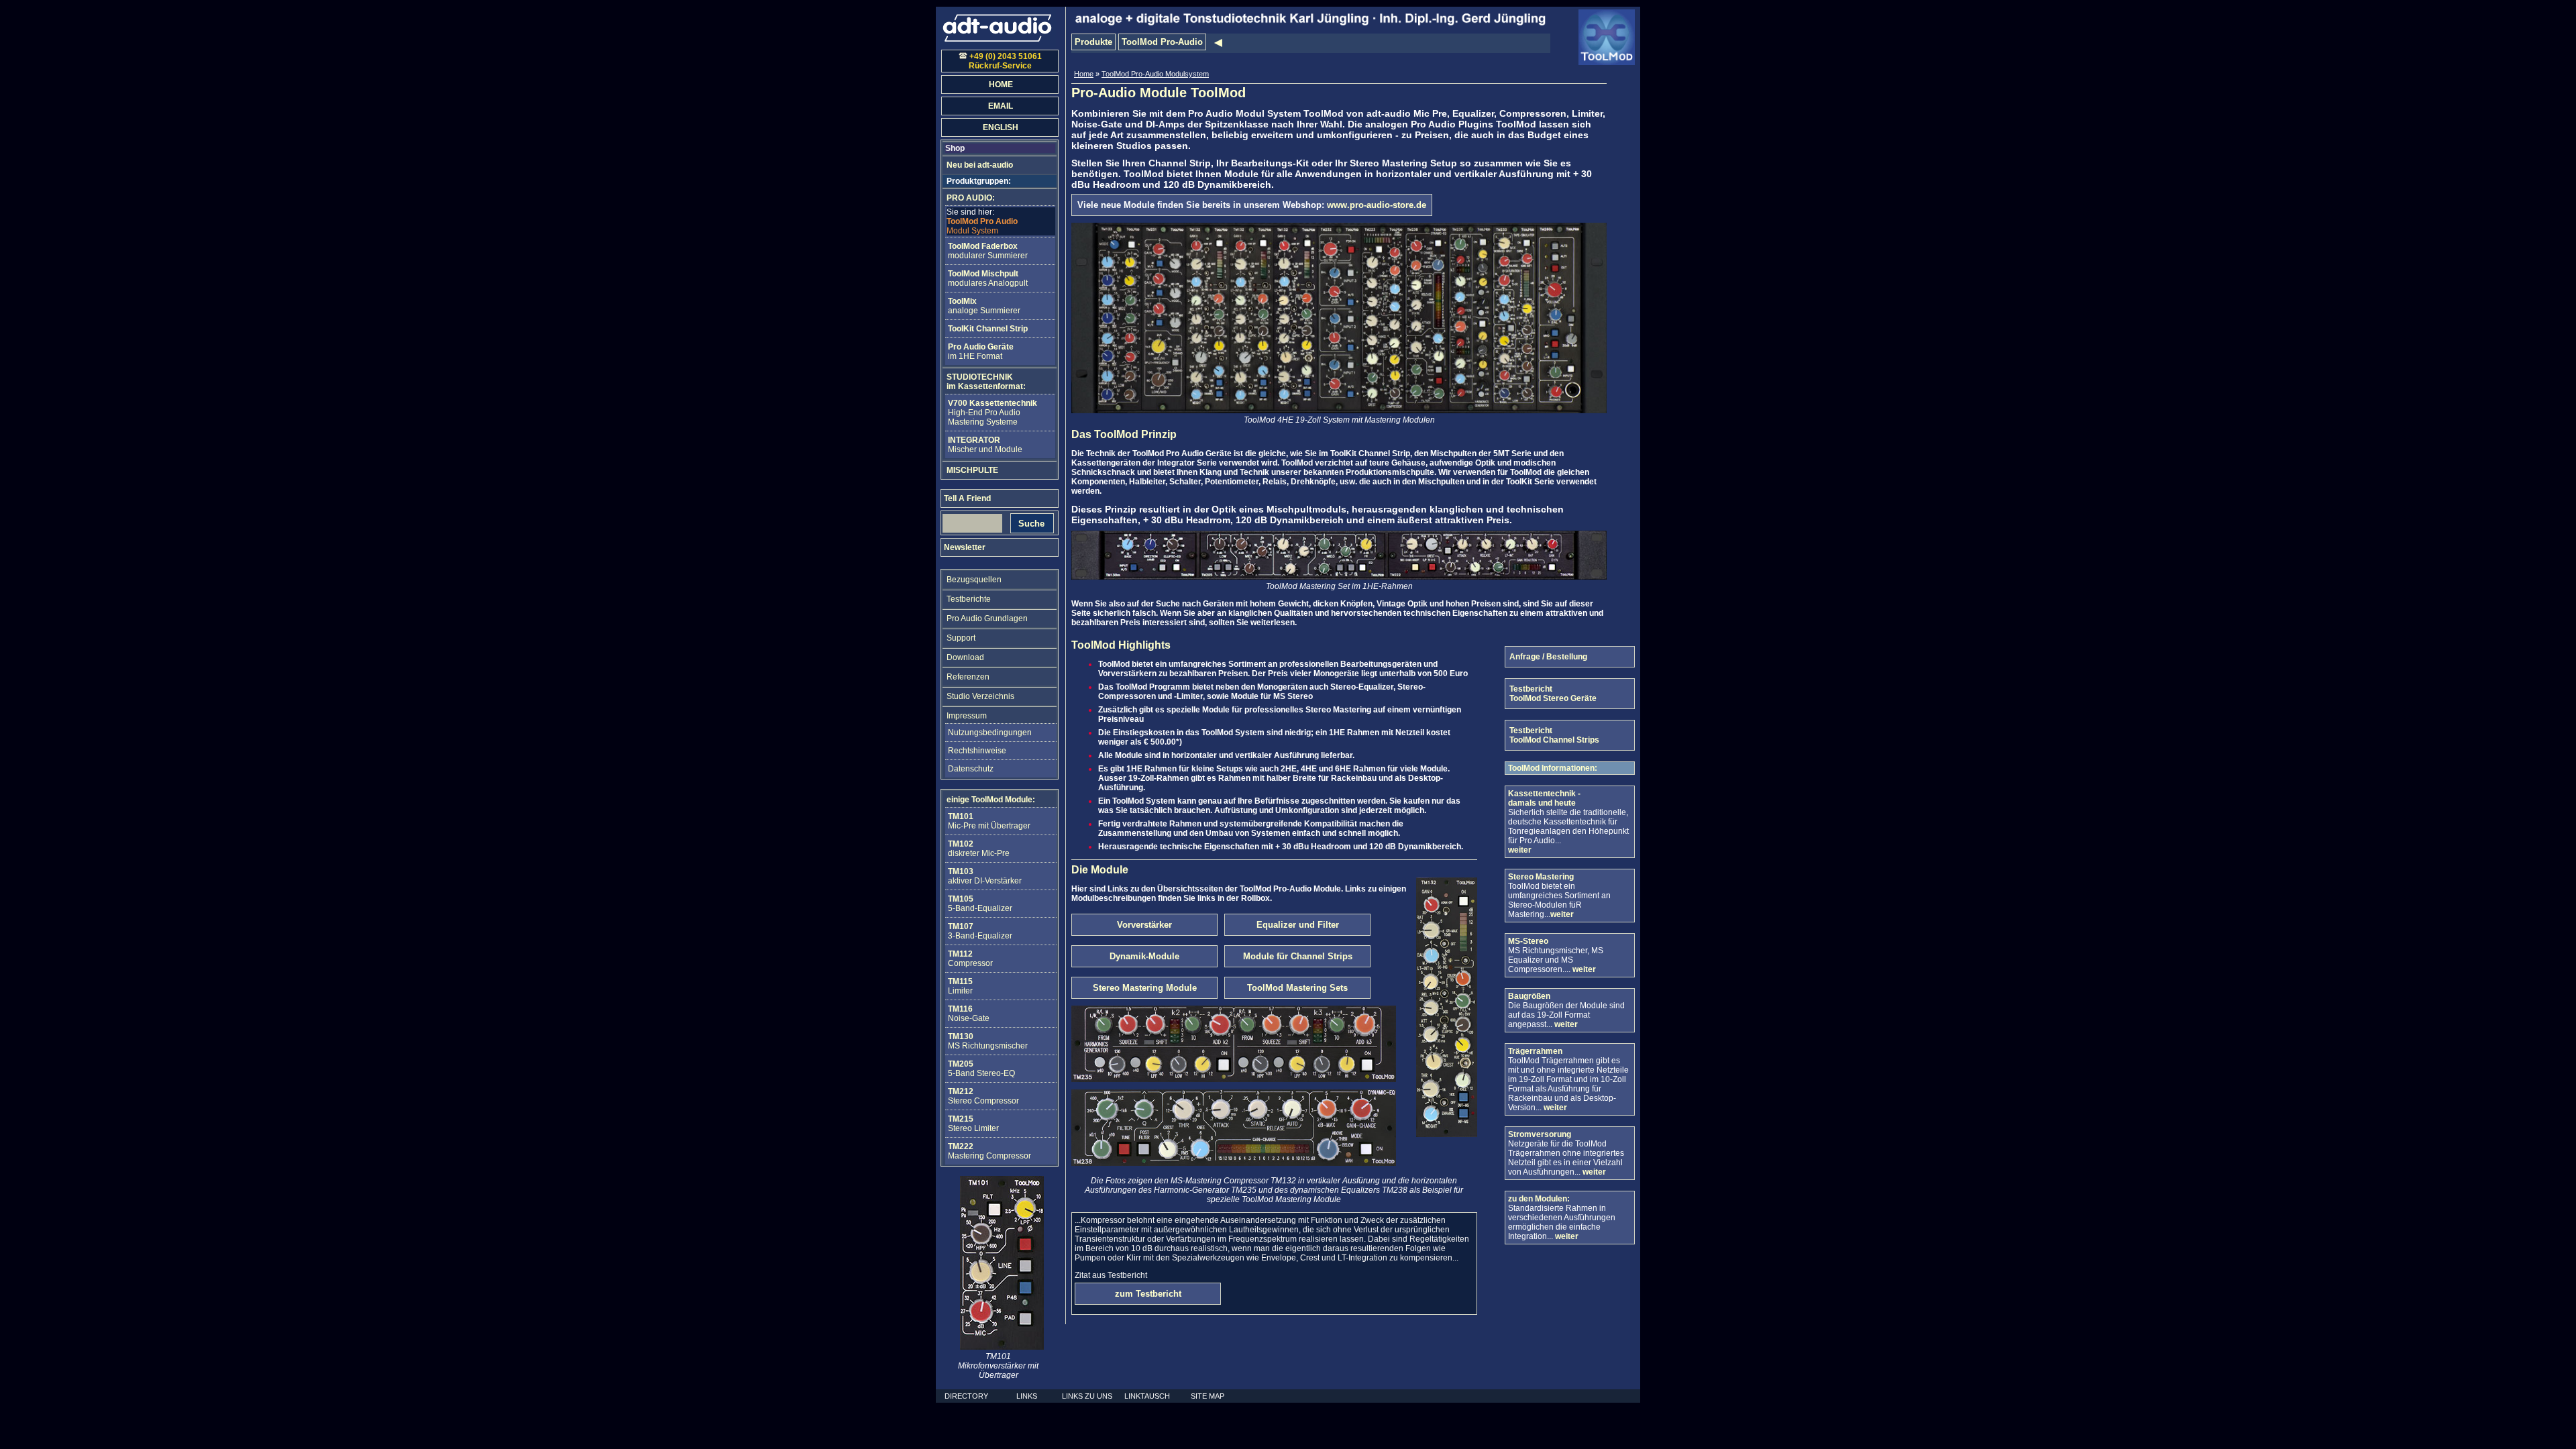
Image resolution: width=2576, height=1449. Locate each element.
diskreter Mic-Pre (979, 849)
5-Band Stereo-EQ (981, 1069)
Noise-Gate (969, 1014)
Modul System (982, 221)
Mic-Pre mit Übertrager (989, 821)
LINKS (1027, 1396)
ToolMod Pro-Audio (1162, 42)
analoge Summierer (984, 306)
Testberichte (969, 599)
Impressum (967, 716)
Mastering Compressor (989, 1151)
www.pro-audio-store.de (1377, 205)
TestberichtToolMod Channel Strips (1554, 735)
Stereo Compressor (983, 1096)
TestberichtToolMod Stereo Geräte (1553, 694)
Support (961, 638)
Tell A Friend (967, 498)
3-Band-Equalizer (980, 931)
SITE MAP (1207, 1396)
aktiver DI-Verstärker (985, 876)
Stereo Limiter (973, 1124)
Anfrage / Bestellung (1548, 657)
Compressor (970, 959)
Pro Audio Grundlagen (987, 619)
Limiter (960, 986)
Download (965, 657)
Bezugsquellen (974, 580)
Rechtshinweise (977, 751)
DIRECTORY (966, 1396)
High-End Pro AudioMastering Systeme (992, 413)
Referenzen (968, 677)
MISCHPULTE (972, 470)
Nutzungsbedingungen (990, 733)
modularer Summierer (988, 251)
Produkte (1093, 42)
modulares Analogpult (988, 278)
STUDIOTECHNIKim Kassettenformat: (986, 382)
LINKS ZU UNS (1087, 1396)
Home (1084, 74)
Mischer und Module (985, 445)
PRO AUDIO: (971, 198)
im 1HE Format (981, 352)
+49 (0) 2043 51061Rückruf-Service (1005, 61)
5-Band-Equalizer (980, 904)
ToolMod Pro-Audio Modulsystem (1155, 74)
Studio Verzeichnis (980, 696)
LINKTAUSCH (1147, 1396)
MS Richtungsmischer (988, 1041)
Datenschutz (971, 769)
